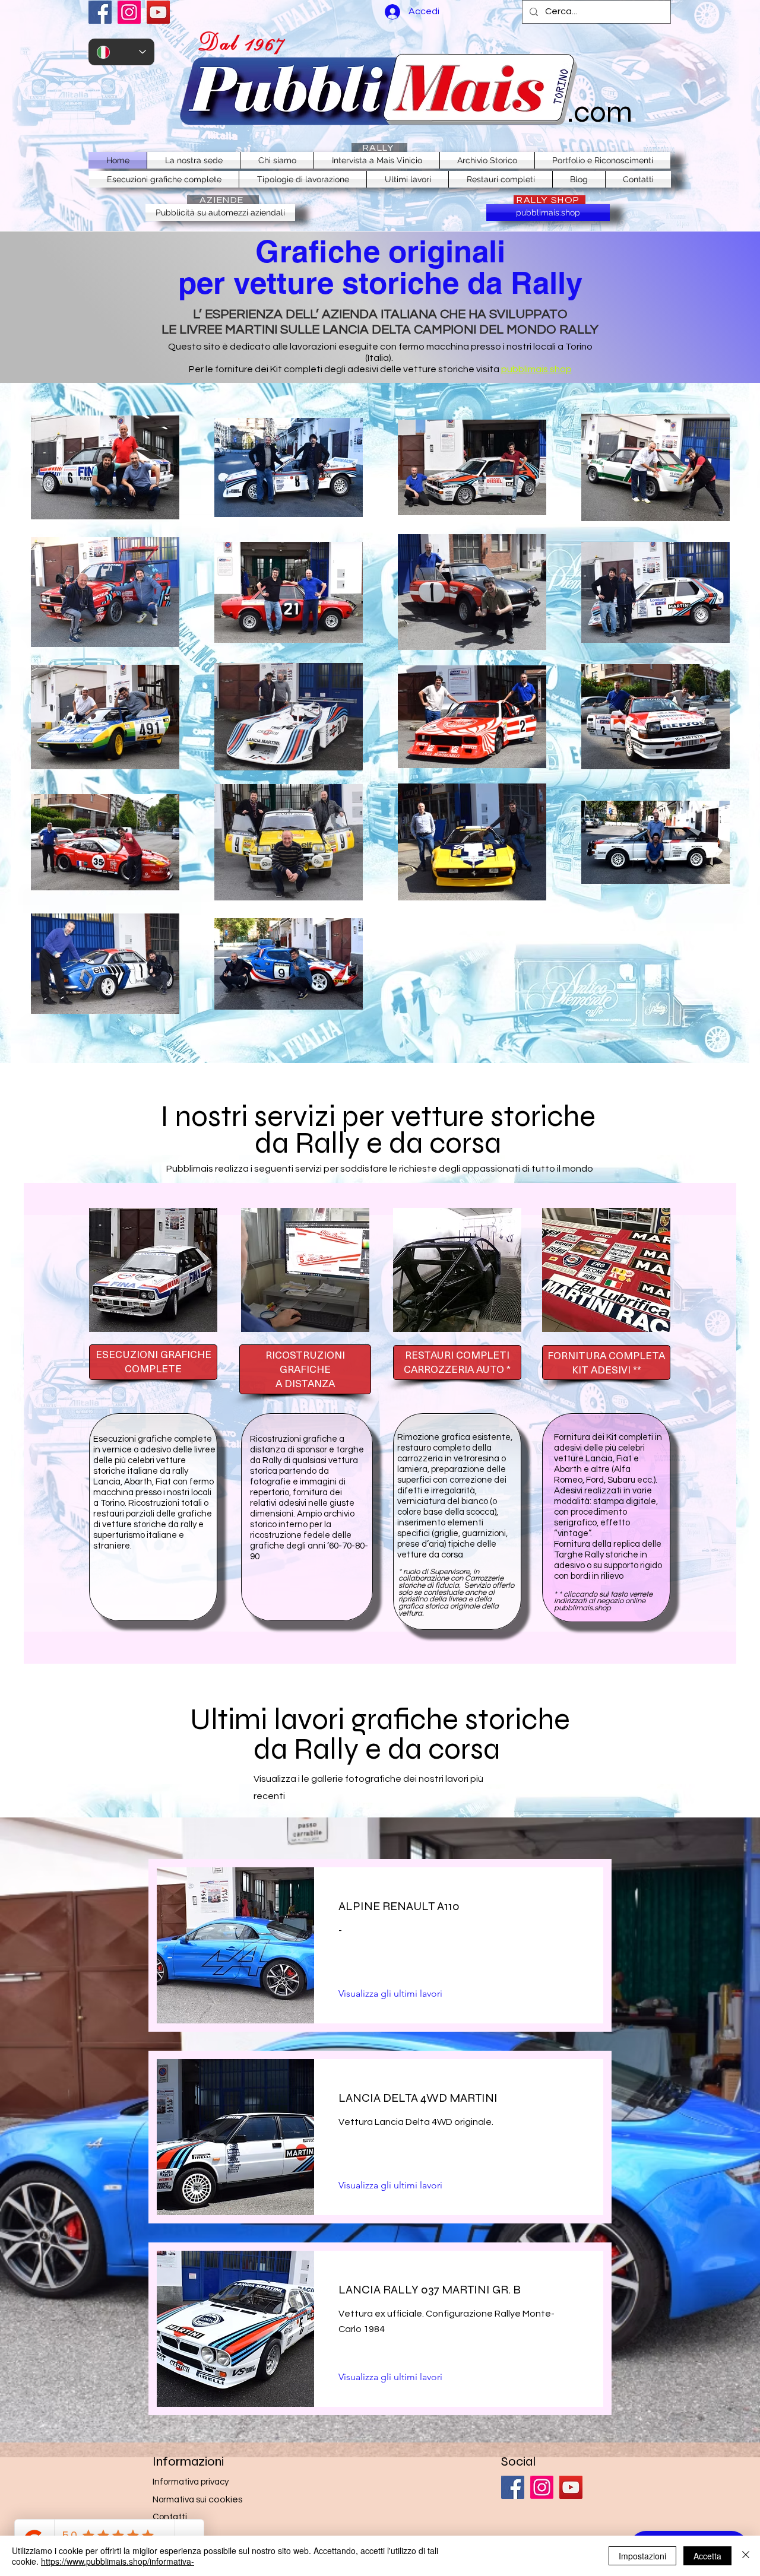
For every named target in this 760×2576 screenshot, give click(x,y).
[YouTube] (158, 12)
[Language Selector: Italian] (121, 52)
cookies (199, 2499)
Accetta (707, 2556)
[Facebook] (100, 12)
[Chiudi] (746, 2556)
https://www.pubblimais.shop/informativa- (118, 2561)
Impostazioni (642, 2556)
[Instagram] (129, 12)
